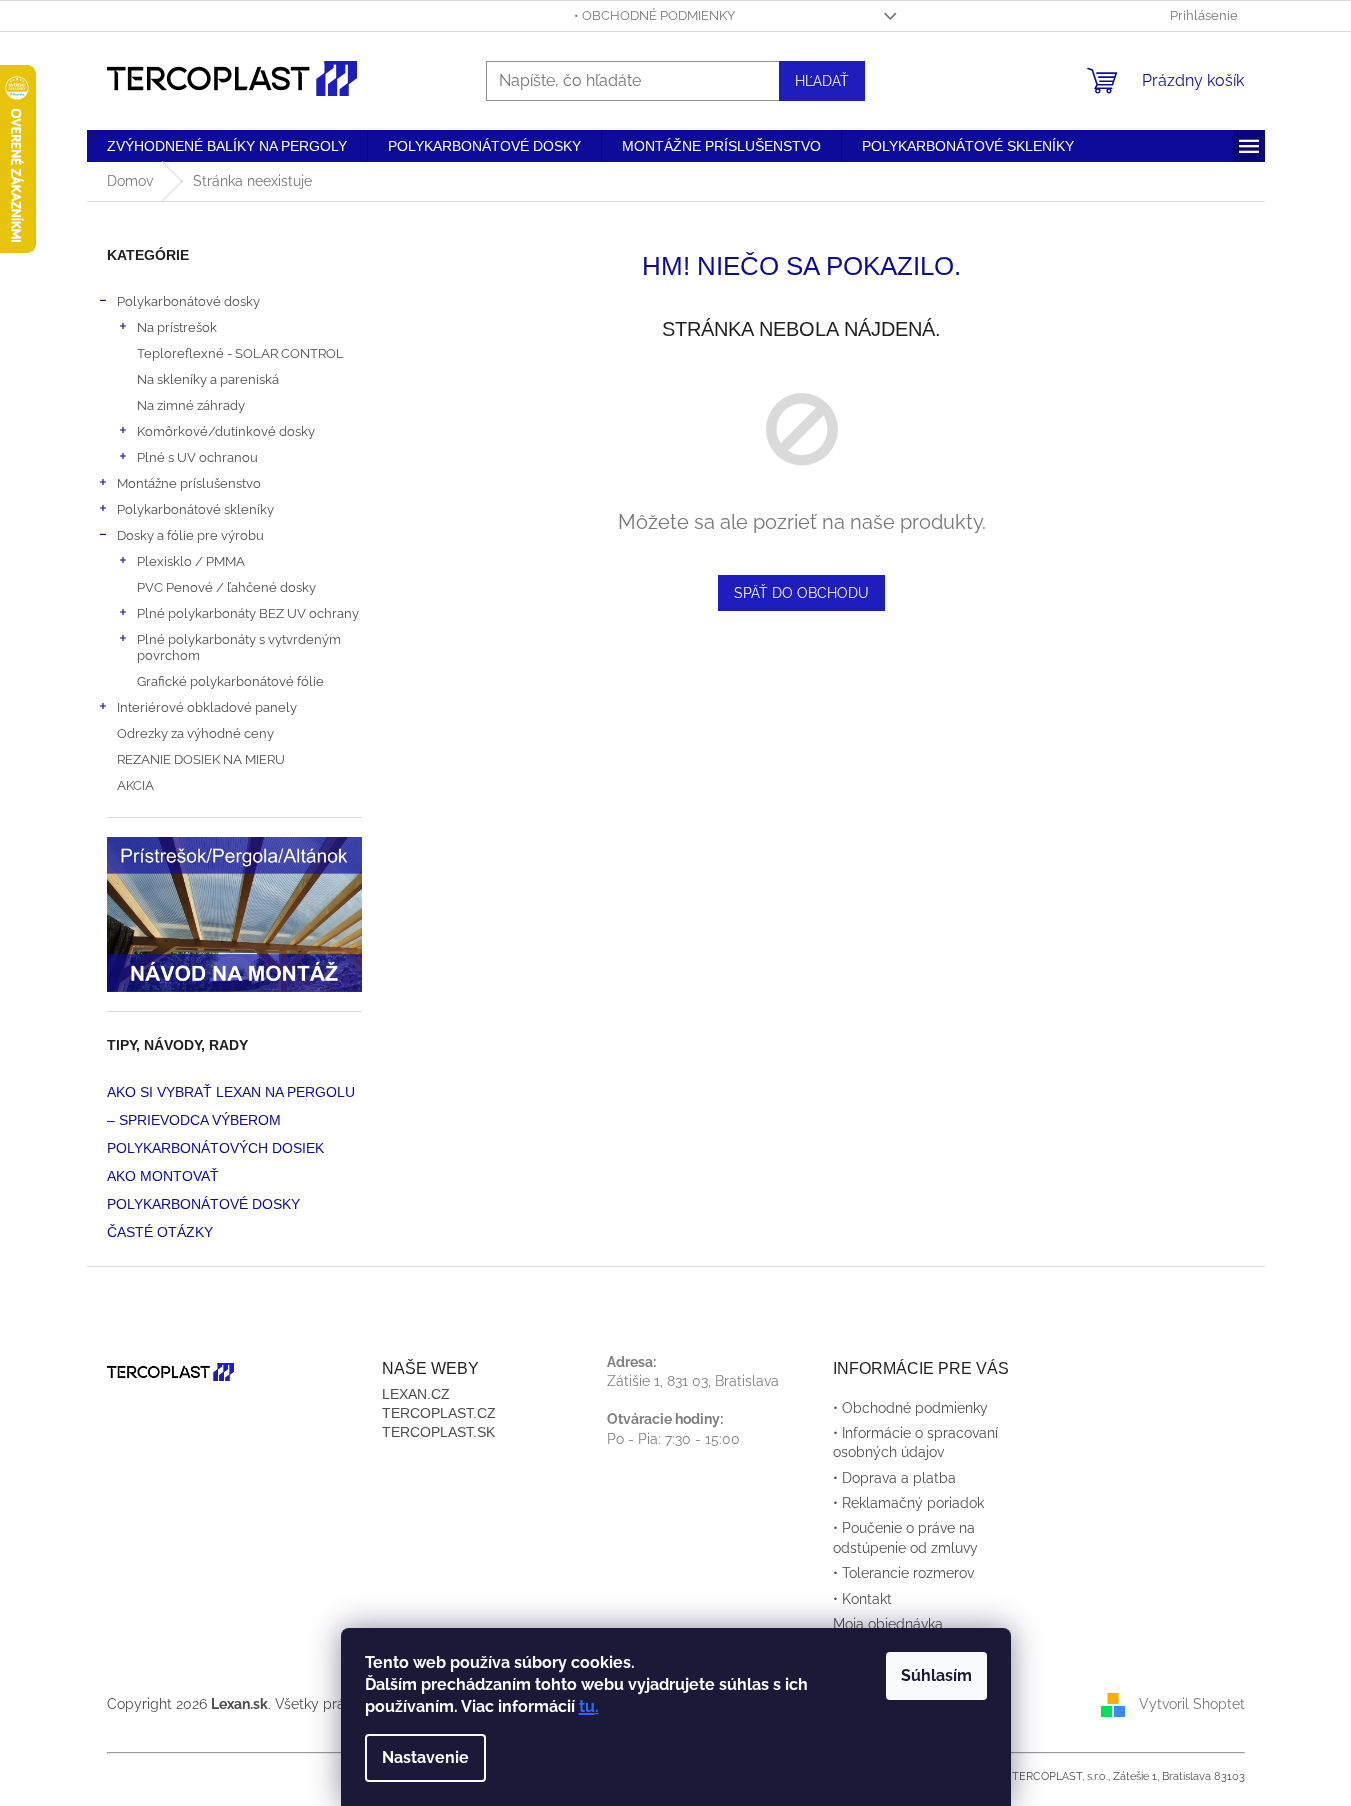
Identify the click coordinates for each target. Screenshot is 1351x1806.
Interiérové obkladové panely (207, 707)
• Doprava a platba (894, 1478)
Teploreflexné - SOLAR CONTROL (240, 353)
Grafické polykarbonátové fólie (230, 681)
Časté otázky (160, 1232)
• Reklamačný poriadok (908, 1503)
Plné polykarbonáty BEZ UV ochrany (248, 613)
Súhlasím (936, 1675)
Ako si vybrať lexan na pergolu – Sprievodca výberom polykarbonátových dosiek (231, 1120)
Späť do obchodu (801, 593)
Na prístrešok (177, 327)
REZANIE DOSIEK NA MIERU (201, 759)
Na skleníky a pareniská (208, 379)
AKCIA (135, 785)
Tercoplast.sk (438, 1432)
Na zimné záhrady (191, 405)
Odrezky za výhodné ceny (195, 733)
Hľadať (822, 81)
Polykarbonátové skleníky (195, 509)
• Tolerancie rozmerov (903, 1573)
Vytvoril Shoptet (1192, 1703)
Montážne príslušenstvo (189, 483)
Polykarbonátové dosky (188, 301)
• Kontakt (862, 1599)
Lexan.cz (416, 1394)
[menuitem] (227, 146)
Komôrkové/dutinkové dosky (226, 431)
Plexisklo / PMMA (191, 561)
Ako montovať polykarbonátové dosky (203, 1190)
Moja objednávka (888, 1624)
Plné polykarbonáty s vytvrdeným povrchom (239, 647)
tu (587, 1706)
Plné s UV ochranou (197, 457)
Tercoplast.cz (439, 1413)
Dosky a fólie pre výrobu (190, 535)
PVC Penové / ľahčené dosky (226, 587)
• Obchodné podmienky (654, 15)
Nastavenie (425, 1757)
